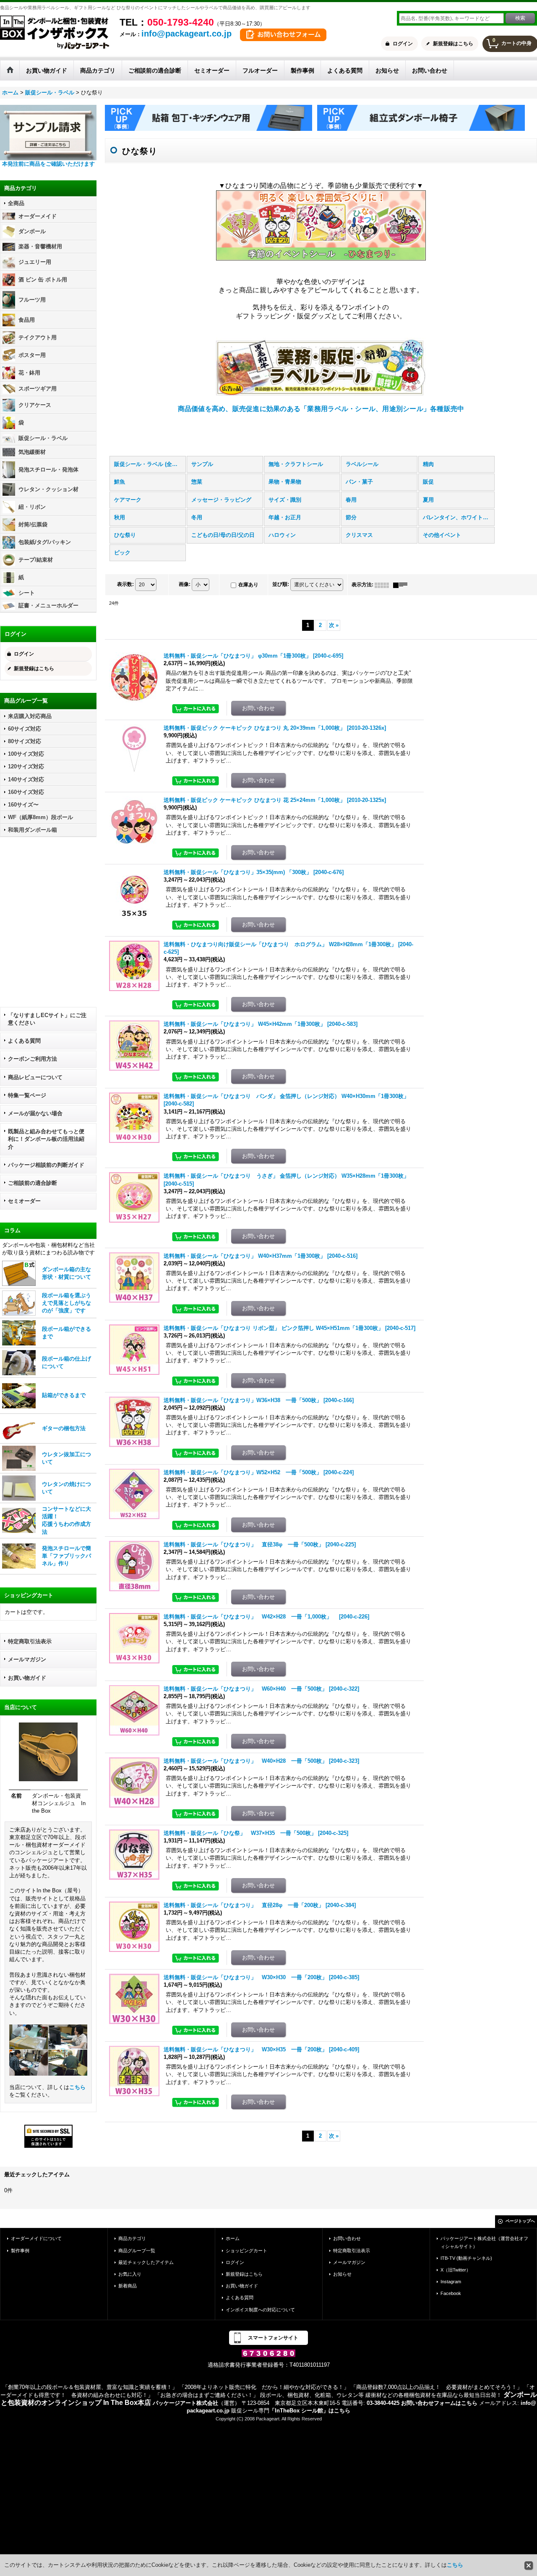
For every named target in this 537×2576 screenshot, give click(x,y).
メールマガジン (27, 1659)
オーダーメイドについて (36, 2238)
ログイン (403, 44)
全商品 (16, 203)
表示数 (125, 585)
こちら (77, 2087)
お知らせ (342, 2274)
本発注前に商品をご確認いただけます (48, 164)
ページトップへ (520, 2221)
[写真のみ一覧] (384, 585)
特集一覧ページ (27, 1095)
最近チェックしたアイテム (146, 2262)
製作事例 (20, 2251)
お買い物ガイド (27, 1678)
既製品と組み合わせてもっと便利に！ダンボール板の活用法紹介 (46, 1139)
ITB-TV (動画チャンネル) (466, 2258)
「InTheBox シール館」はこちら (310, 2411)
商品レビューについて (35, 1077)
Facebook (451, 2293)
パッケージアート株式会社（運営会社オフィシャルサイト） (484, 2242)
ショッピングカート (246, 2251)
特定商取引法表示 (30, 1641)
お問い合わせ (347, 2238)
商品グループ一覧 (137, 2251)
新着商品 (128, 2286)
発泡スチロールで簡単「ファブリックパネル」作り (66, 1556)
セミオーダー (24, 1201)
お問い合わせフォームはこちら (439, 2403)
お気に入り (130, 2274)
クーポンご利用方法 (33, 1059)
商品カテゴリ (132, 2238)
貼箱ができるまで (64, 1395)
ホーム (233, 2238)
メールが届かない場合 (35, 1113)
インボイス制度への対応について (260, 2310)
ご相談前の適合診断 (33, 1183)
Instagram (451, 2282)
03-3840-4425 (383, 2403)
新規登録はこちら (453, 44)
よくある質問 (24, 1041)
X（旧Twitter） (456, 2270)
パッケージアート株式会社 (185, 2403)
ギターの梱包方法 (64, 1428)
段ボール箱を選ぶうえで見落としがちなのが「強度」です (66, 1303)
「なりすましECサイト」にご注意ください (47, 1019)
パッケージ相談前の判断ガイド (46, 1165)
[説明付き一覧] (402, 585)
